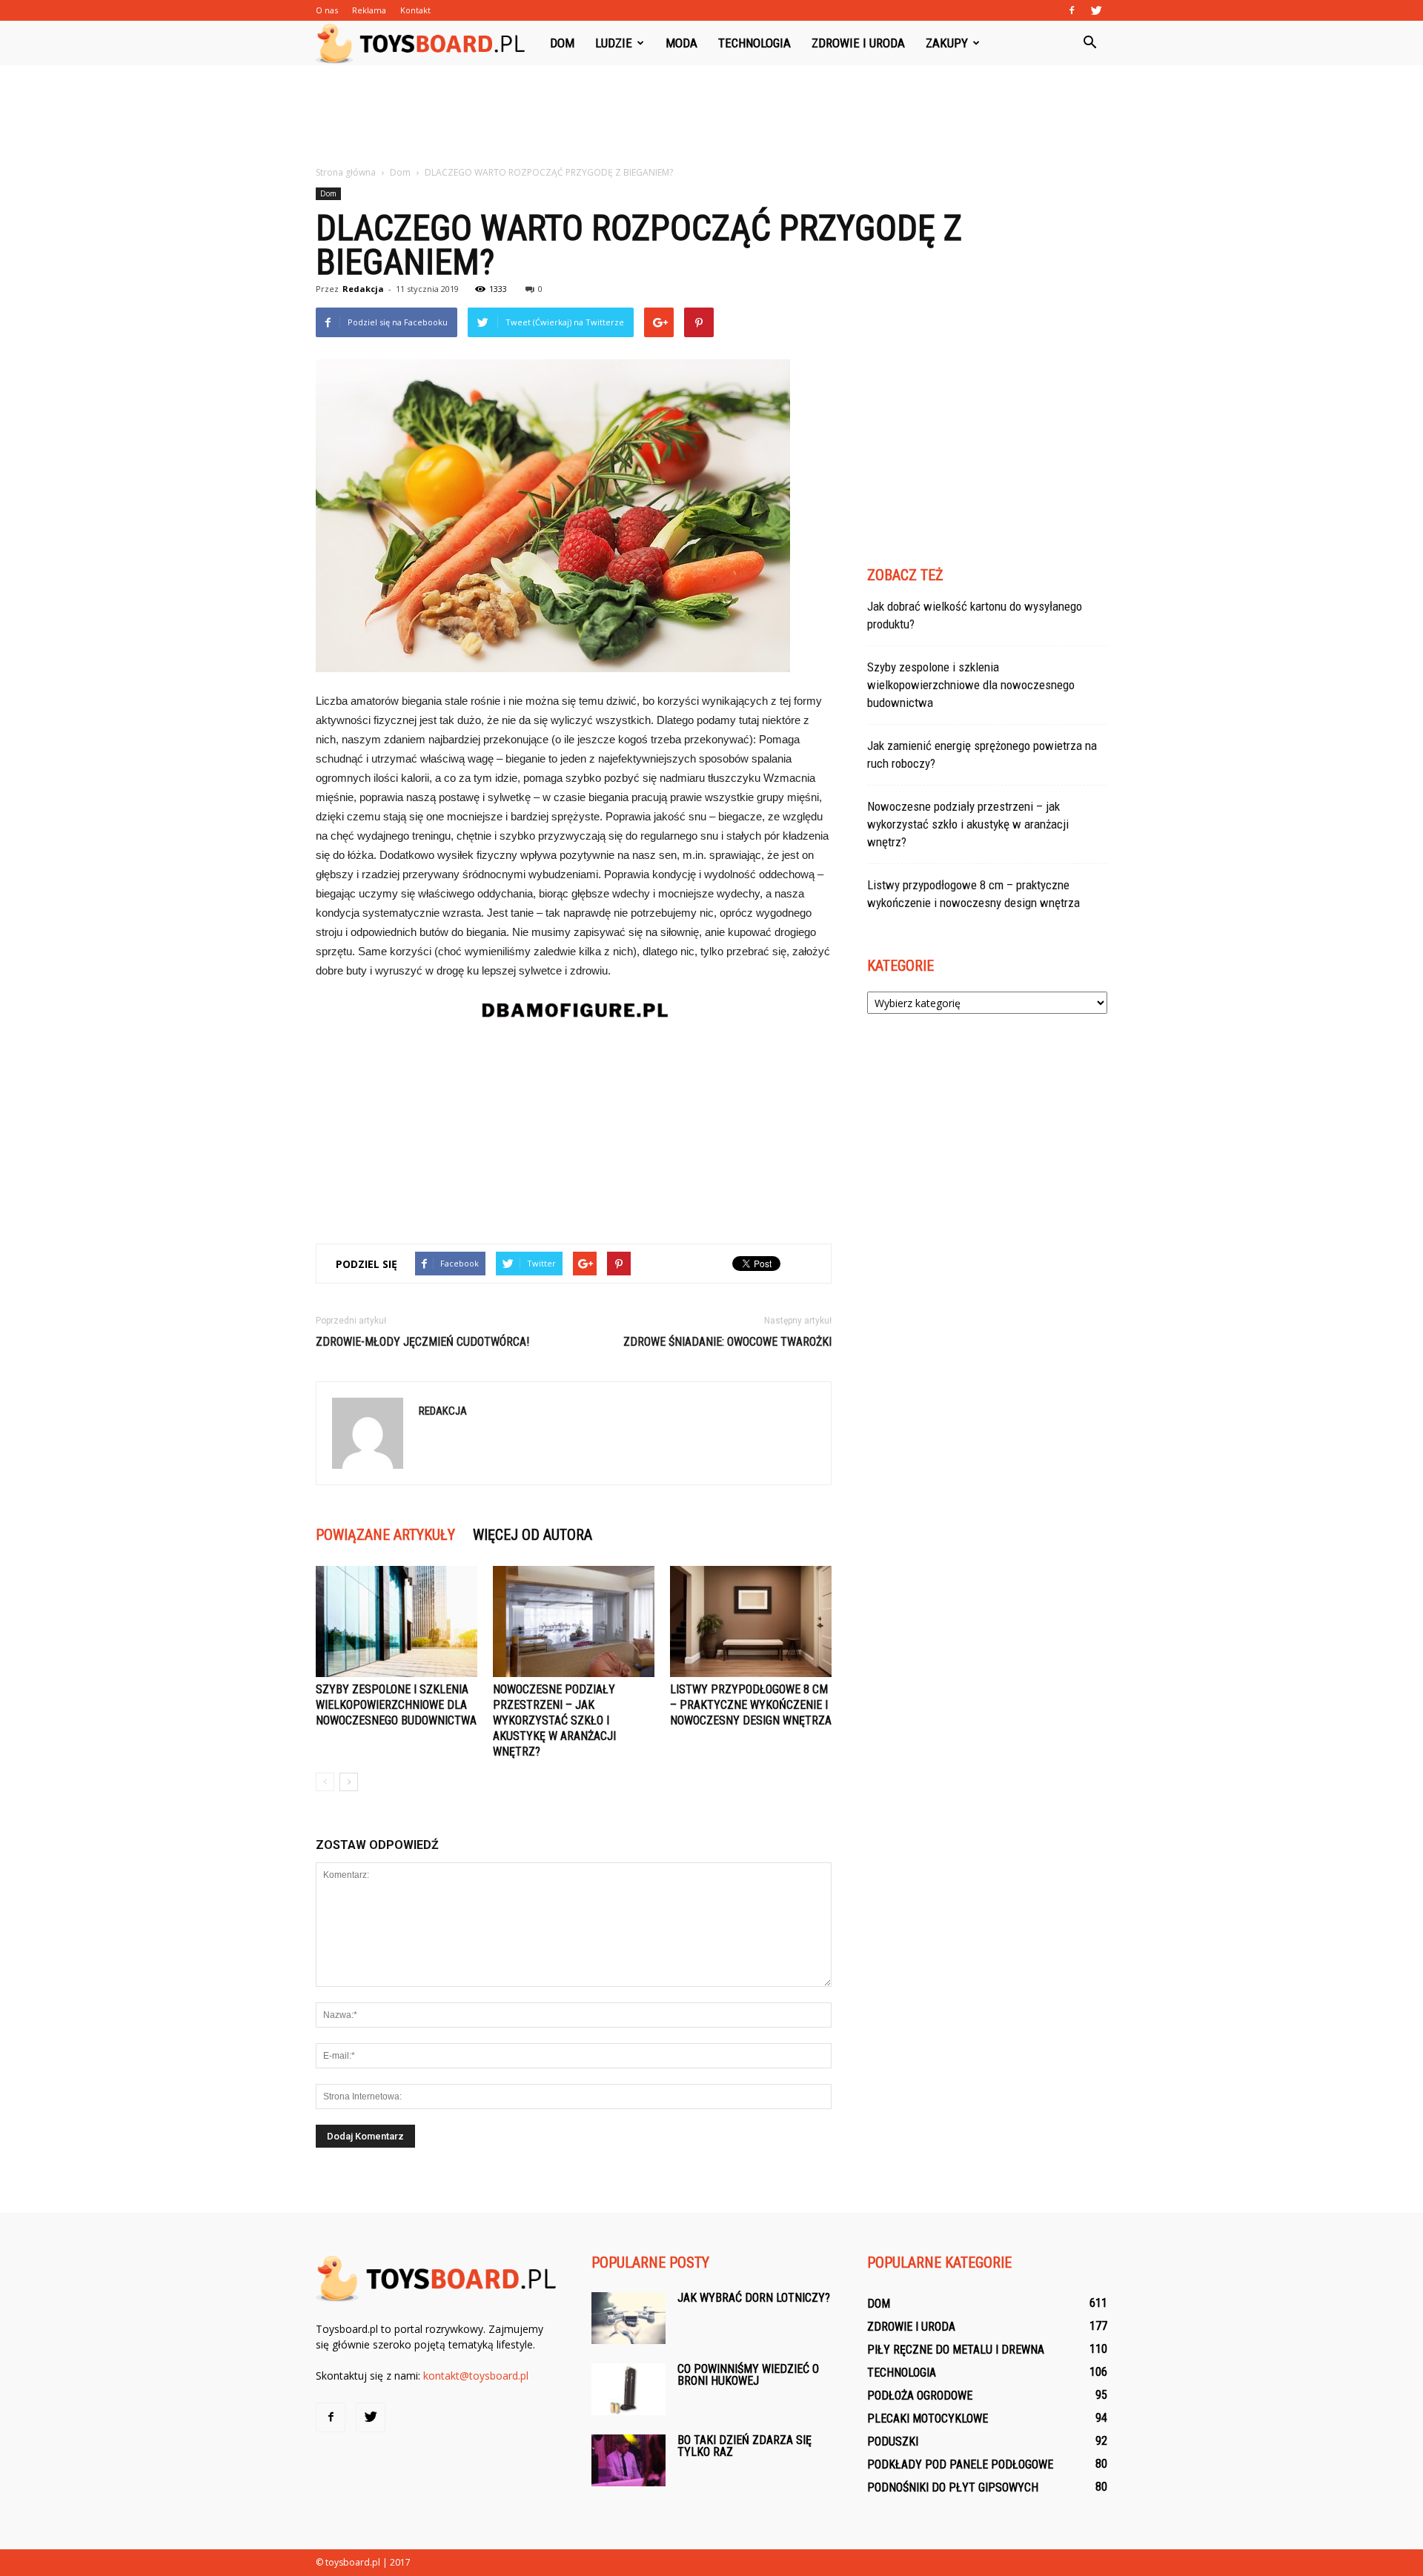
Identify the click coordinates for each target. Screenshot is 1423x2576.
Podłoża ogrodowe (920, 2396)
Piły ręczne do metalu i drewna (956, 2350)
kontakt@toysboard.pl (476, 2376)
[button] (1089, 43)
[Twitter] (1096, 10)
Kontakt (415, 10)
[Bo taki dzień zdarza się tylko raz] (628, 2460)
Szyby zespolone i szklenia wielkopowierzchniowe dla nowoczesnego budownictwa (396, 1705)
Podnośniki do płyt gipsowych (953, 2487)
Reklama (369, 10)
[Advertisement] (711, 116)
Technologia (754, 43)
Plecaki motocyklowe (928, 2419)
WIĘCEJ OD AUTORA (533, 1535)
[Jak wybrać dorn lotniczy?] (628, 2318)
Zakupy (947, 43)
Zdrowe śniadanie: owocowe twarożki (727, 1342)
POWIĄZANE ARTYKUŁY (385, 1535)
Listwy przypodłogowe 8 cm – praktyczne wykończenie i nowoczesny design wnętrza (751, 1705)
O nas (327, 10)
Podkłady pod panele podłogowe (960, 2464)
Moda (681, 43)
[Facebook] (1072, 10)
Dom (562, 43)
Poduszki (893, 2441)
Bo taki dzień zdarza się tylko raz (744, 2446)
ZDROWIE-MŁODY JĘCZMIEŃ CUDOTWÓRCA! (422, 1342)
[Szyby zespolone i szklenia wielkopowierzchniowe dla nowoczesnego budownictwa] (397, 1621)
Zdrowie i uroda (858, 43)
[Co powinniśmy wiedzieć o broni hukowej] (628, 2389)
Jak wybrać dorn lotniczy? (754, 2298)
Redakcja (363, 289)
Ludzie (614, 43)
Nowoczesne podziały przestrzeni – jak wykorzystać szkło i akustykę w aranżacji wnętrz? (554, 1720)
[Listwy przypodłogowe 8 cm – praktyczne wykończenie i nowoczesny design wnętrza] (751, 1621)
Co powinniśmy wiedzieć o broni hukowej (748, 2375)
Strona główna (346, 172)
